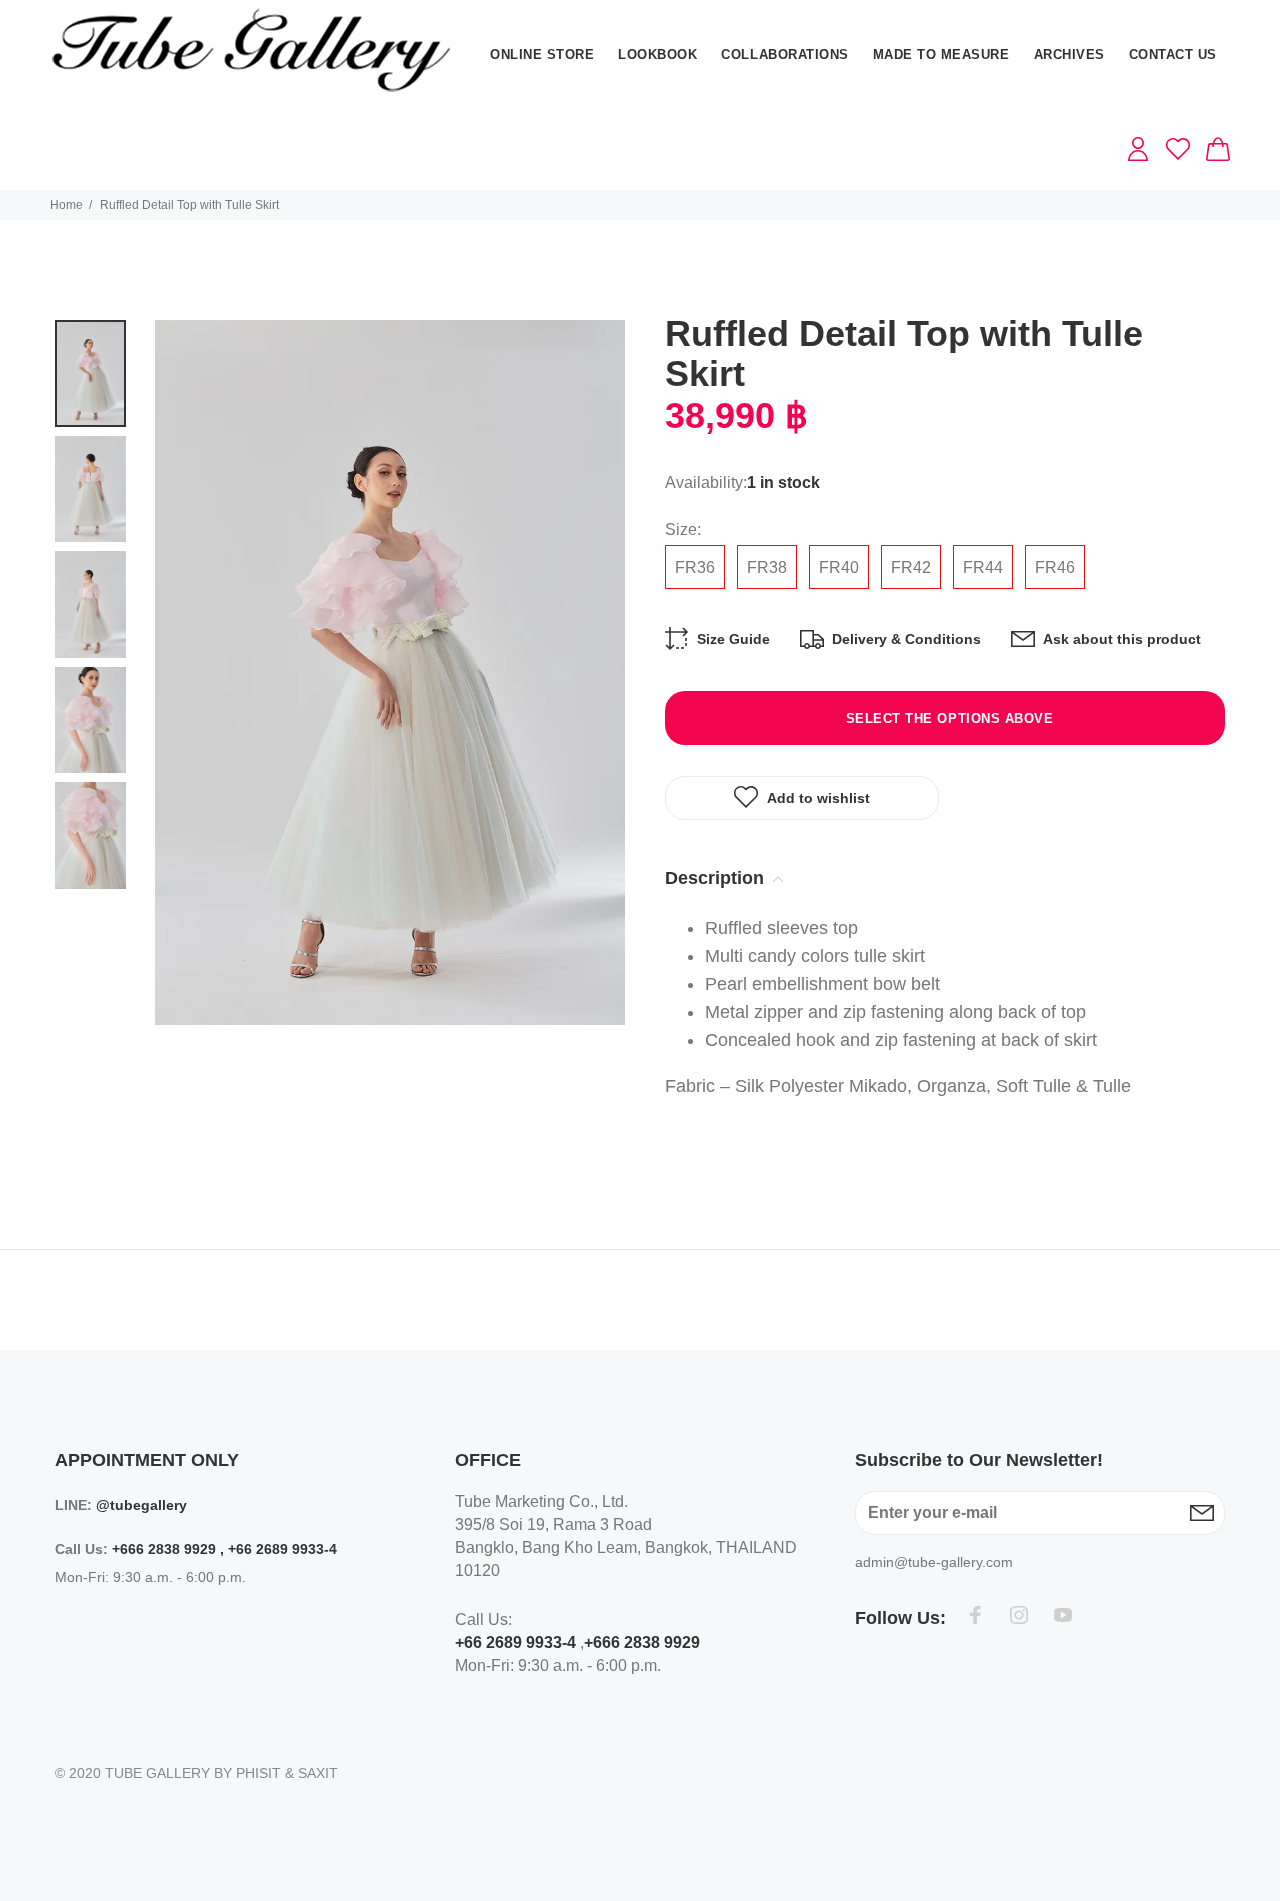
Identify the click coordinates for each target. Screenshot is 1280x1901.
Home (66, 205)
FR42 (911, 567)
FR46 (1055, 567)
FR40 (839, 567)
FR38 (767, 567)
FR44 (983, 567)
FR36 (695, 567)
